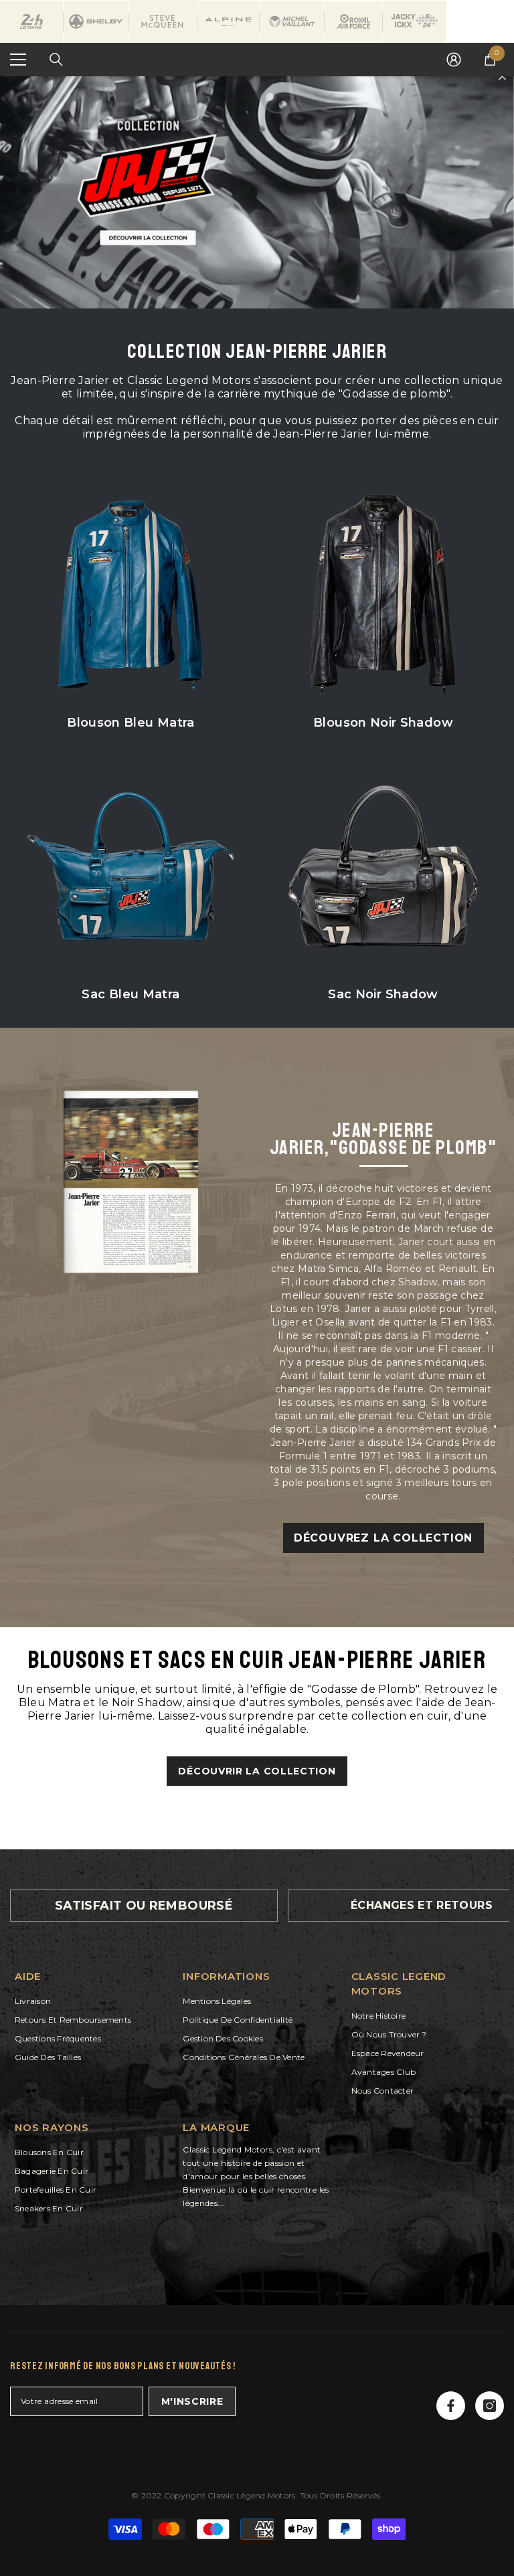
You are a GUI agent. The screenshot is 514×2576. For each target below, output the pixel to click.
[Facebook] (451, 2406)
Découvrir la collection (257, 1771)
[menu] (18, 60)
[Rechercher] (56, 60)
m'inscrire (192, 2401)
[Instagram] (490, 2406)
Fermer (502, 77)
